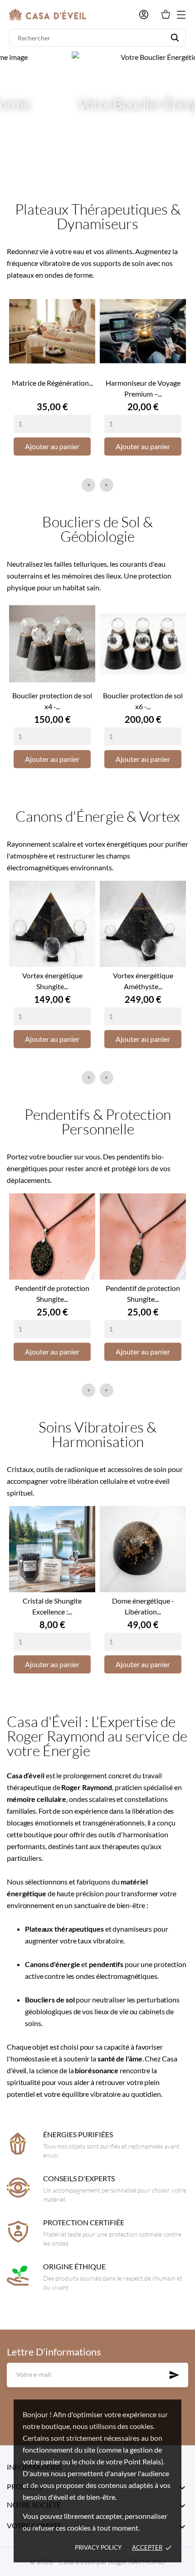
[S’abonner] (174, 2375)
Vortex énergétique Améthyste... (143, 981)
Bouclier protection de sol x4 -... (52, 701)
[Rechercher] (175, 38)
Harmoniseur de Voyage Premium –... (143, 388)
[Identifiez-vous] (144, 15)
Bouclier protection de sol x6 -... (143, 701)
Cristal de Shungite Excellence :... (52, 1606)
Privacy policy (98, 2547)
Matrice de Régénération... (52, 383)
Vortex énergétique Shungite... (52, 981)
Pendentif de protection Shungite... (52, 1293)
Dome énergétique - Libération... (143, 1606)
